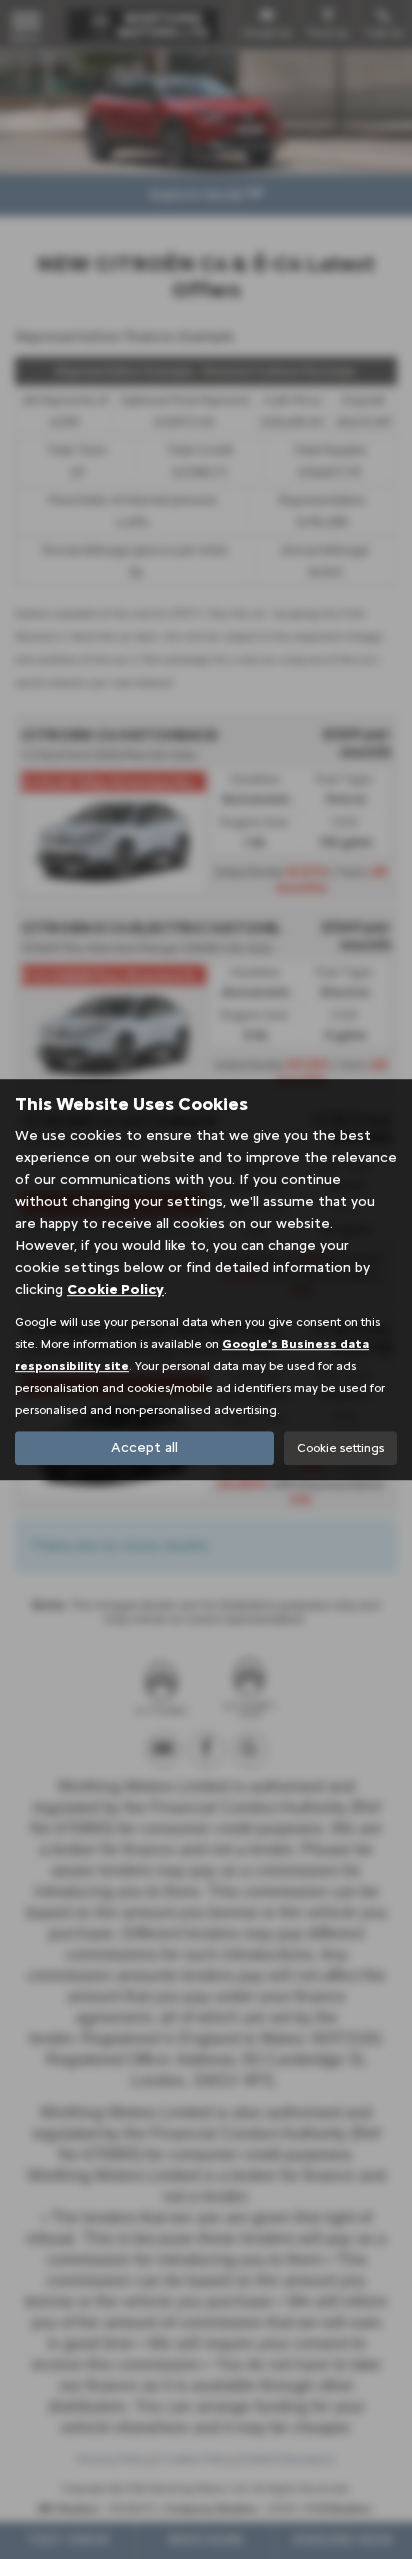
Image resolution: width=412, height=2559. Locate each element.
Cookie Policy (115, 1289)
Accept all (144, 1447)
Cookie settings (340, 1448)
